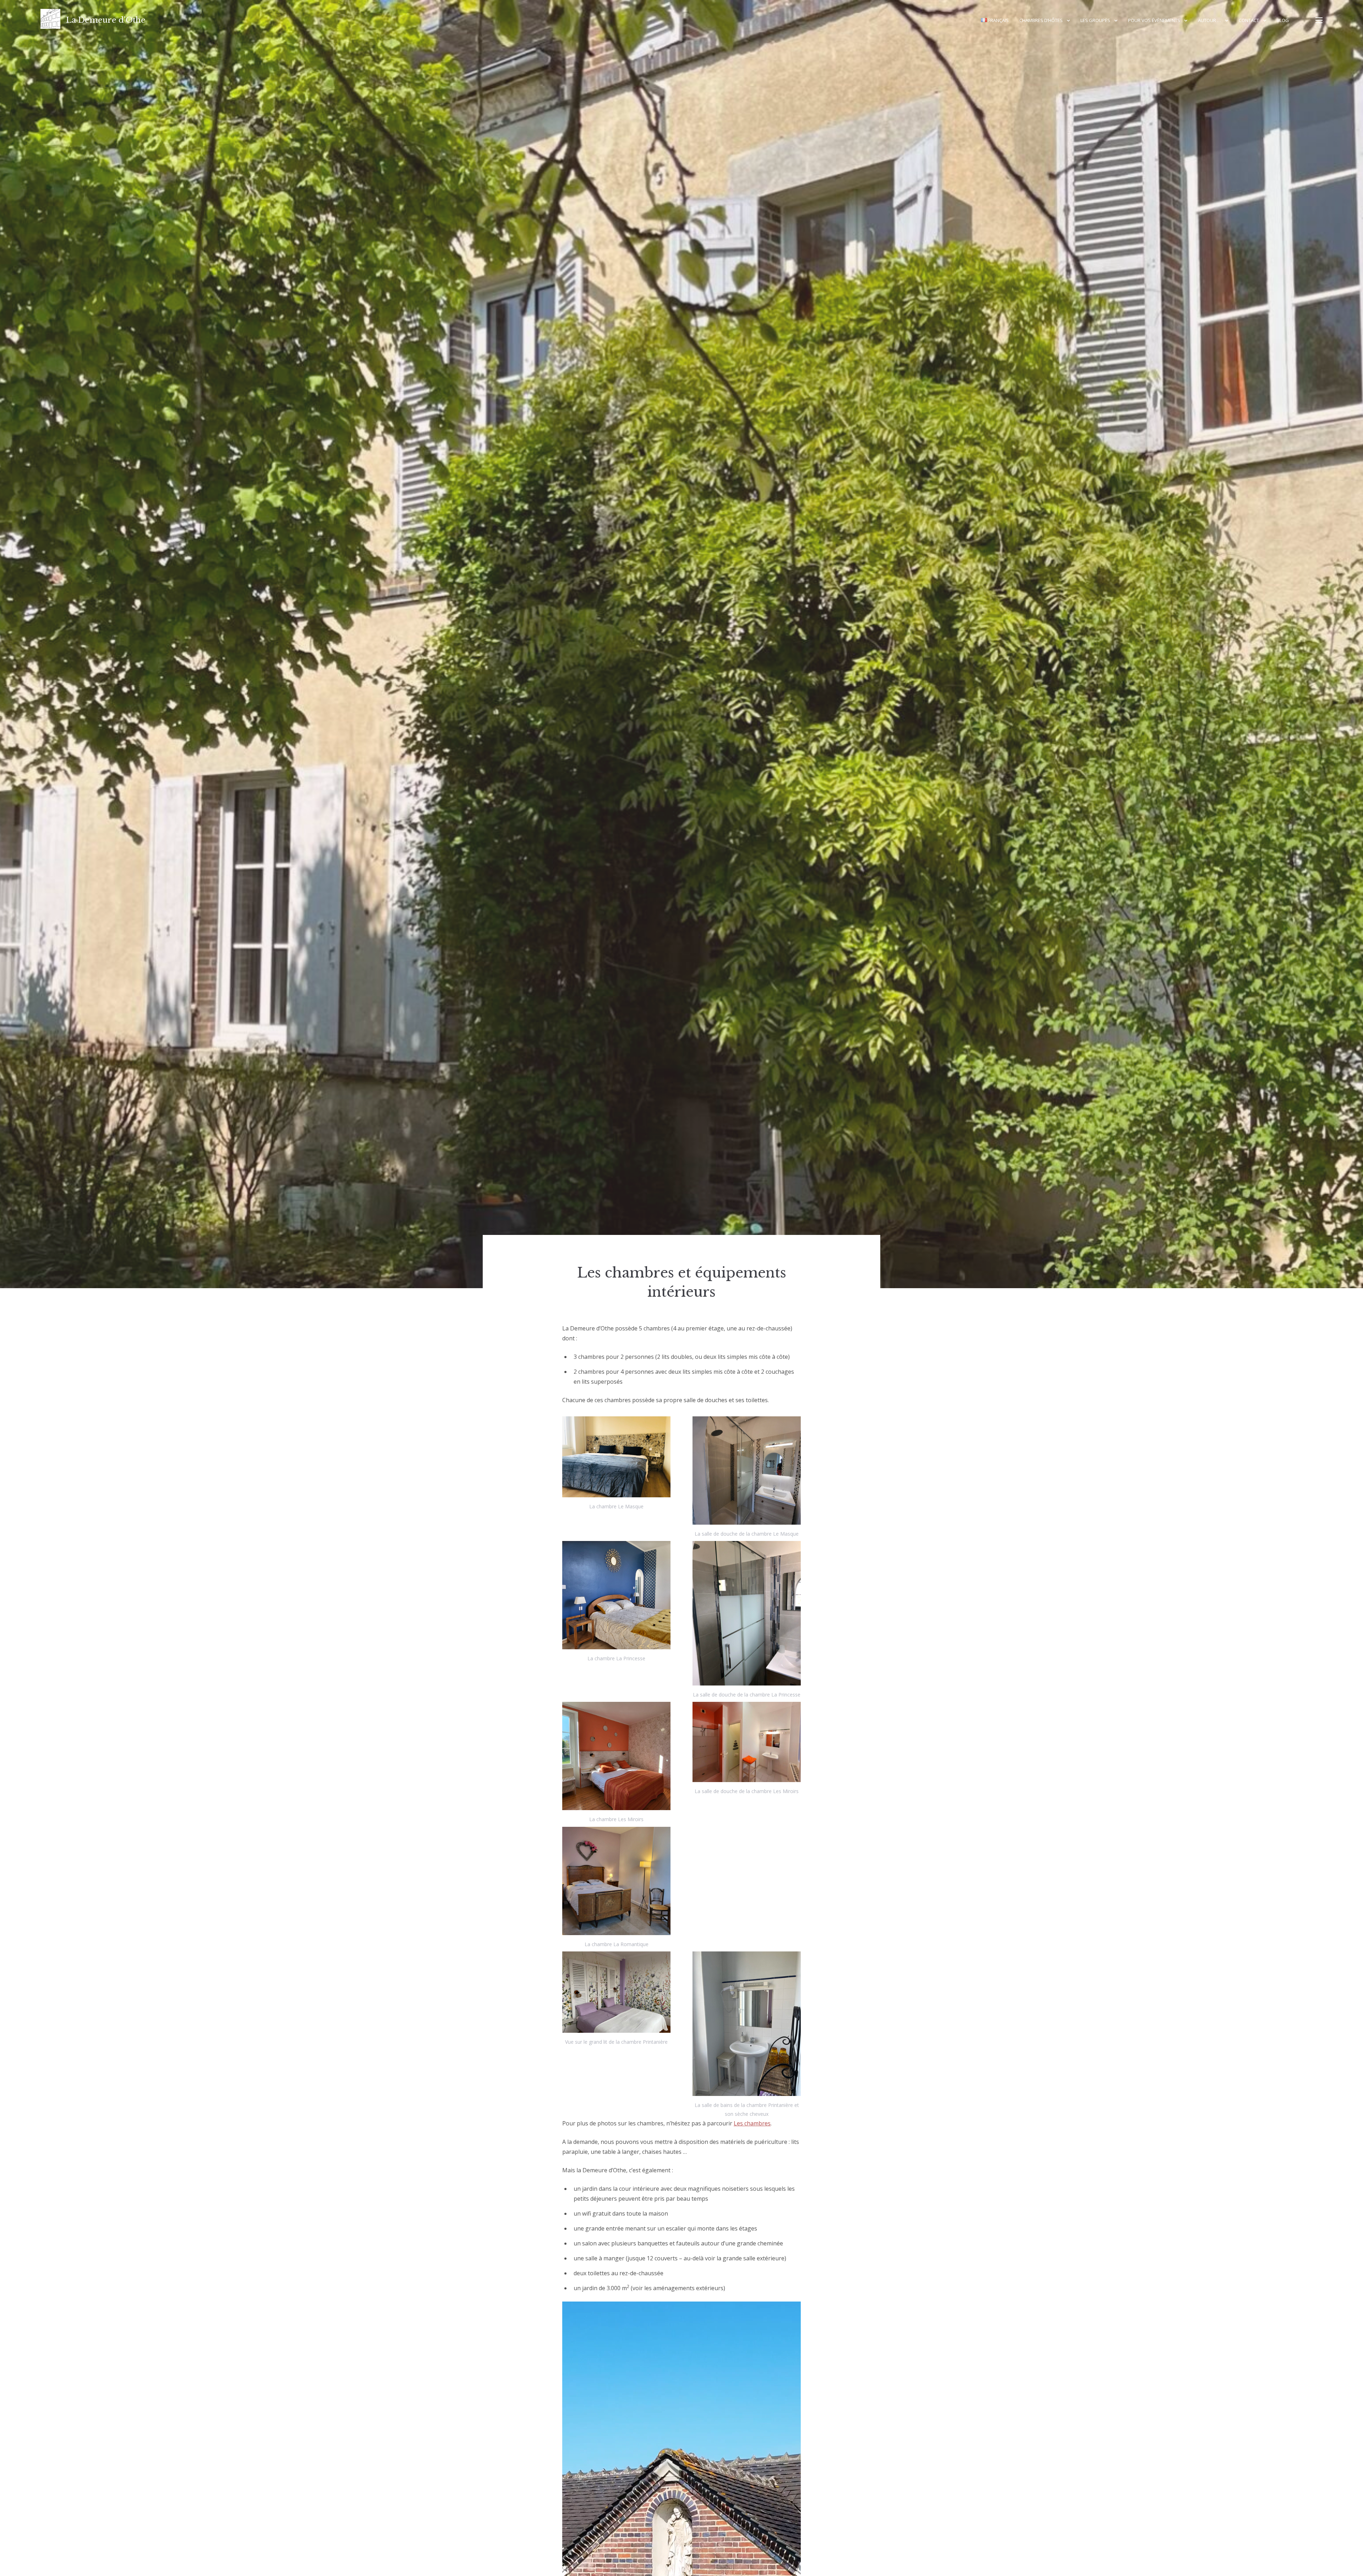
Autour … (1209, 20)
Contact (1249, 20)
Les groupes (1095, 20)
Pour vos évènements (1154, 20)
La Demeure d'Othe (106, 20)
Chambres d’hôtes (1041, 20)
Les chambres (752, 2123)
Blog (1283, 20)
